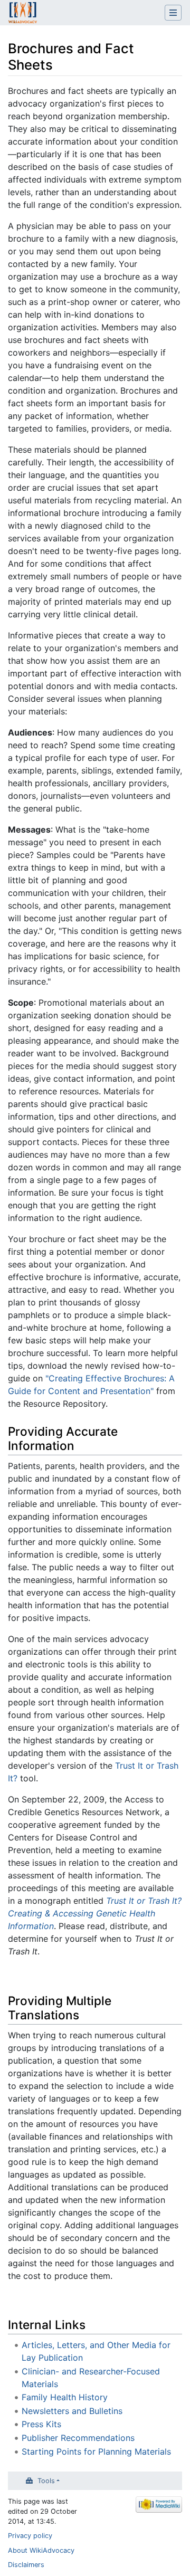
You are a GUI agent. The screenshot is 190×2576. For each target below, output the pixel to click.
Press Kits (41, 2424)
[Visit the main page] (23, 14)
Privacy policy (30, 2536)
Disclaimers (26, 2565)
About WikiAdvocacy (41, 2550)
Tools (46, 2481)
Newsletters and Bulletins (72, 2411)
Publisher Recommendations (78, 2438)
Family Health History (65, 2397)
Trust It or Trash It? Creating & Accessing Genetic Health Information (95, 1913)
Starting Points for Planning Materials (96, 2451)
